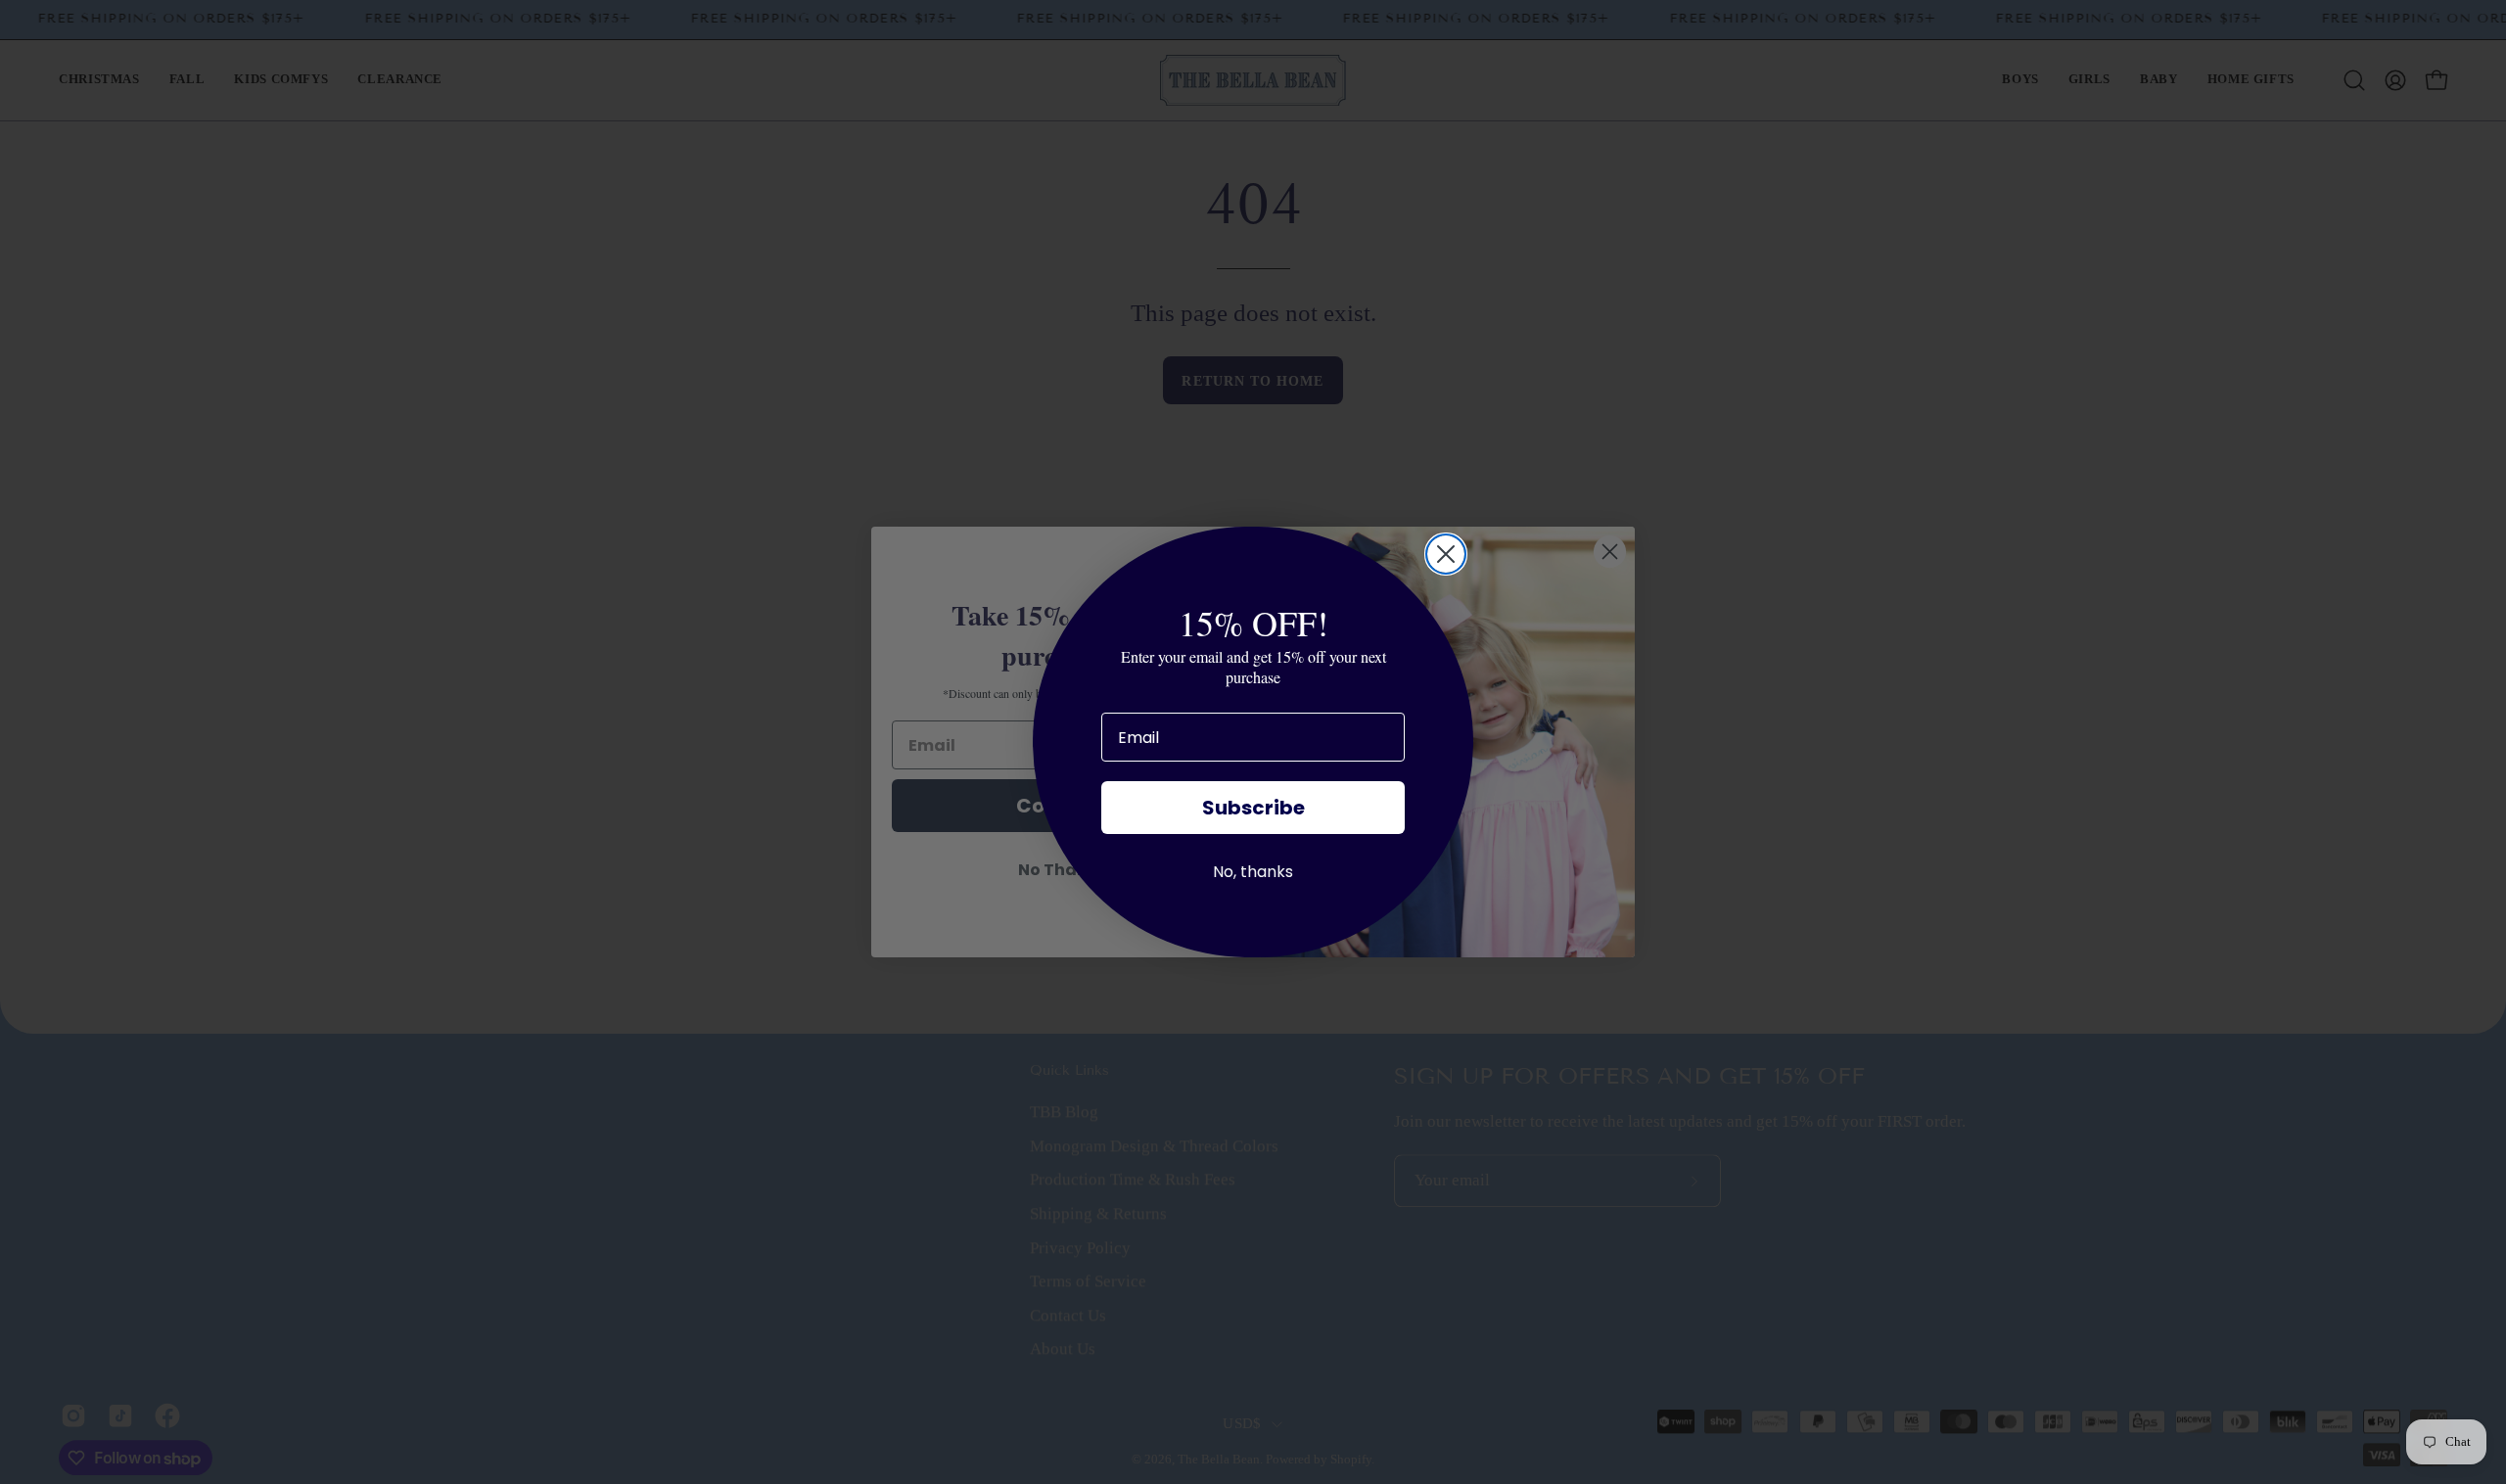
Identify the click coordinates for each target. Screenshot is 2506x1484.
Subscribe (1253, 808)
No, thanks (1253, 872)
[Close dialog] (1446, 554)
